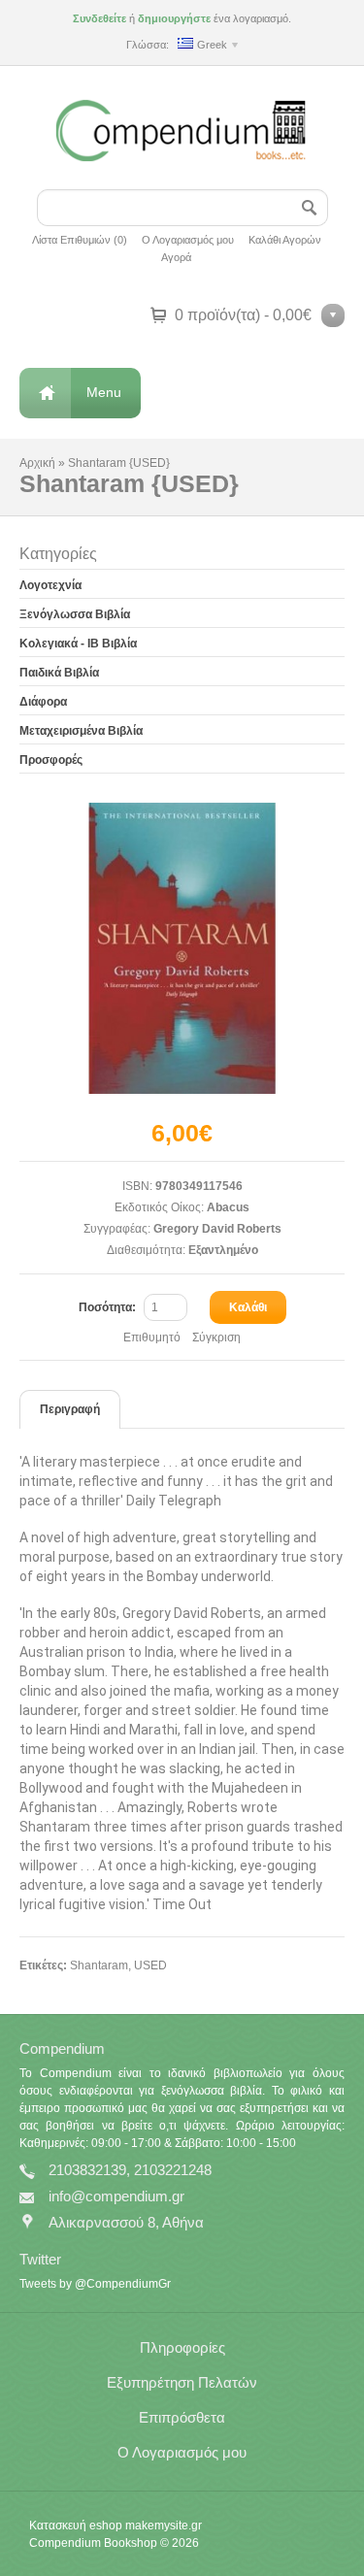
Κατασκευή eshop (76, 2526)
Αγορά (176, 257)
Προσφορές (51, 760)
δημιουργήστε (174, 18)
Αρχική (37, 463)
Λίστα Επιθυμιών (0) (80, 240)
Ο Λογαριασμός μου (188, 240)
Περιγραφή (70, 1409)
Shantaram (99, 1965)
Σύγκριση (216, 1338)
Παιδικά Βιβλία (59, 673)
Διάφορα (43, 702)
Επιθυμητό (152, 1338)
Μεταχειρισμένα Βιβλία (81, 731)
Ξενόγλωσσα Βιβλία (75, 614)
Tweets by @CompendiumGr (95, 2284)
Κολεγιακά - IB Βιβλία (78, 644)
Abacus (228, 1207)
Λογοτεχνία (50, 585)
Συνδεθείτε (99, 18)
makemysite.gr (164, 2526)
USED (150, 1965)
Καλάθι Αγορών (285, 240)
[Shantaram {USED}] (182, 948)
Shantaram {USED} (119, 463)
